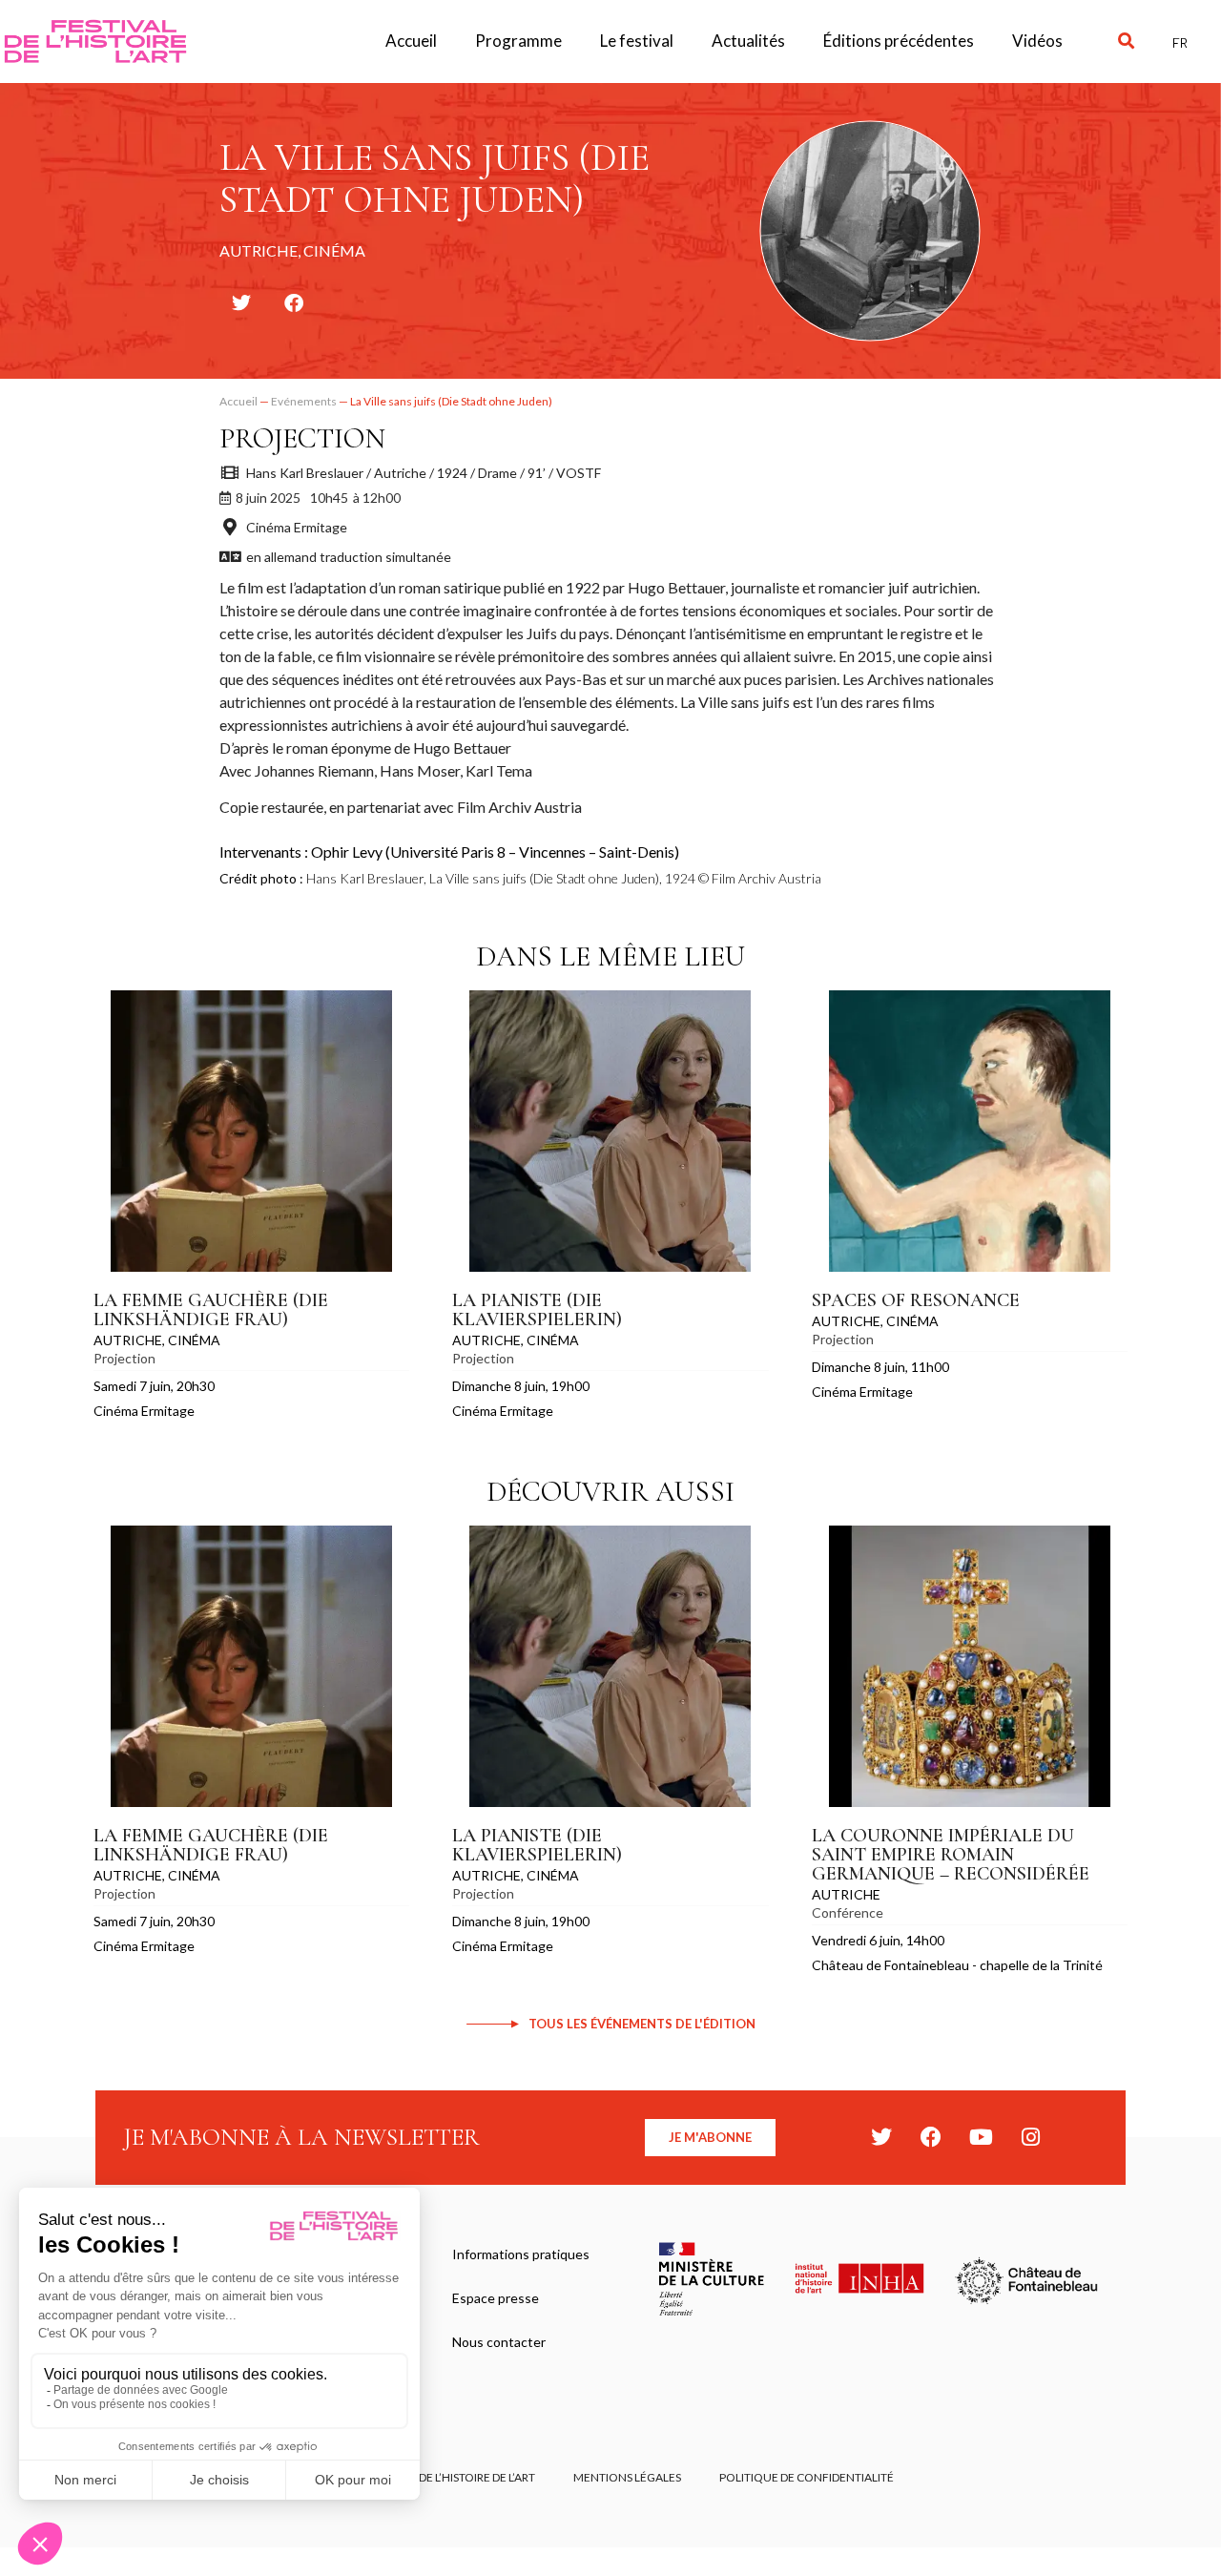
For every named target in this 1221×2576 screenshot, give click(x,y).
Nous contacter (499, 2342)
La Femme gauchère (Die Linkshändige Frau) (211, 1310)
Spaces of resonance (916, 1300)
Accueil (411, 41)
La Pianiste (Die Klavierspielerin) (537, 1310)
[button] (1126, 42)
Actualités (748, 41)
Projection (302, 438)
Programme (518, 41)
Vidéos (1037, 41)
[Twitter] (881, 2137)
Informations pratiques (521, 2254)
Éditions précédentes (899, 41)
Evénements (304, 401)
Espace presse (496, 2298)
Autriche (128, 1340)
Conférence (848, 1912)
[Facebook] (931, 2137)
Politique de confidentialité (807, 2477)
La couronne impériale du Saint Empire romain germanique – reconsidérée (951, 1855)
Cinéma (194, 1340)
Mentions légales (627, 2477)
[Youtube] (981, 2137)
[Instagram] (1030, 2137)
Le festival (637, 41)
